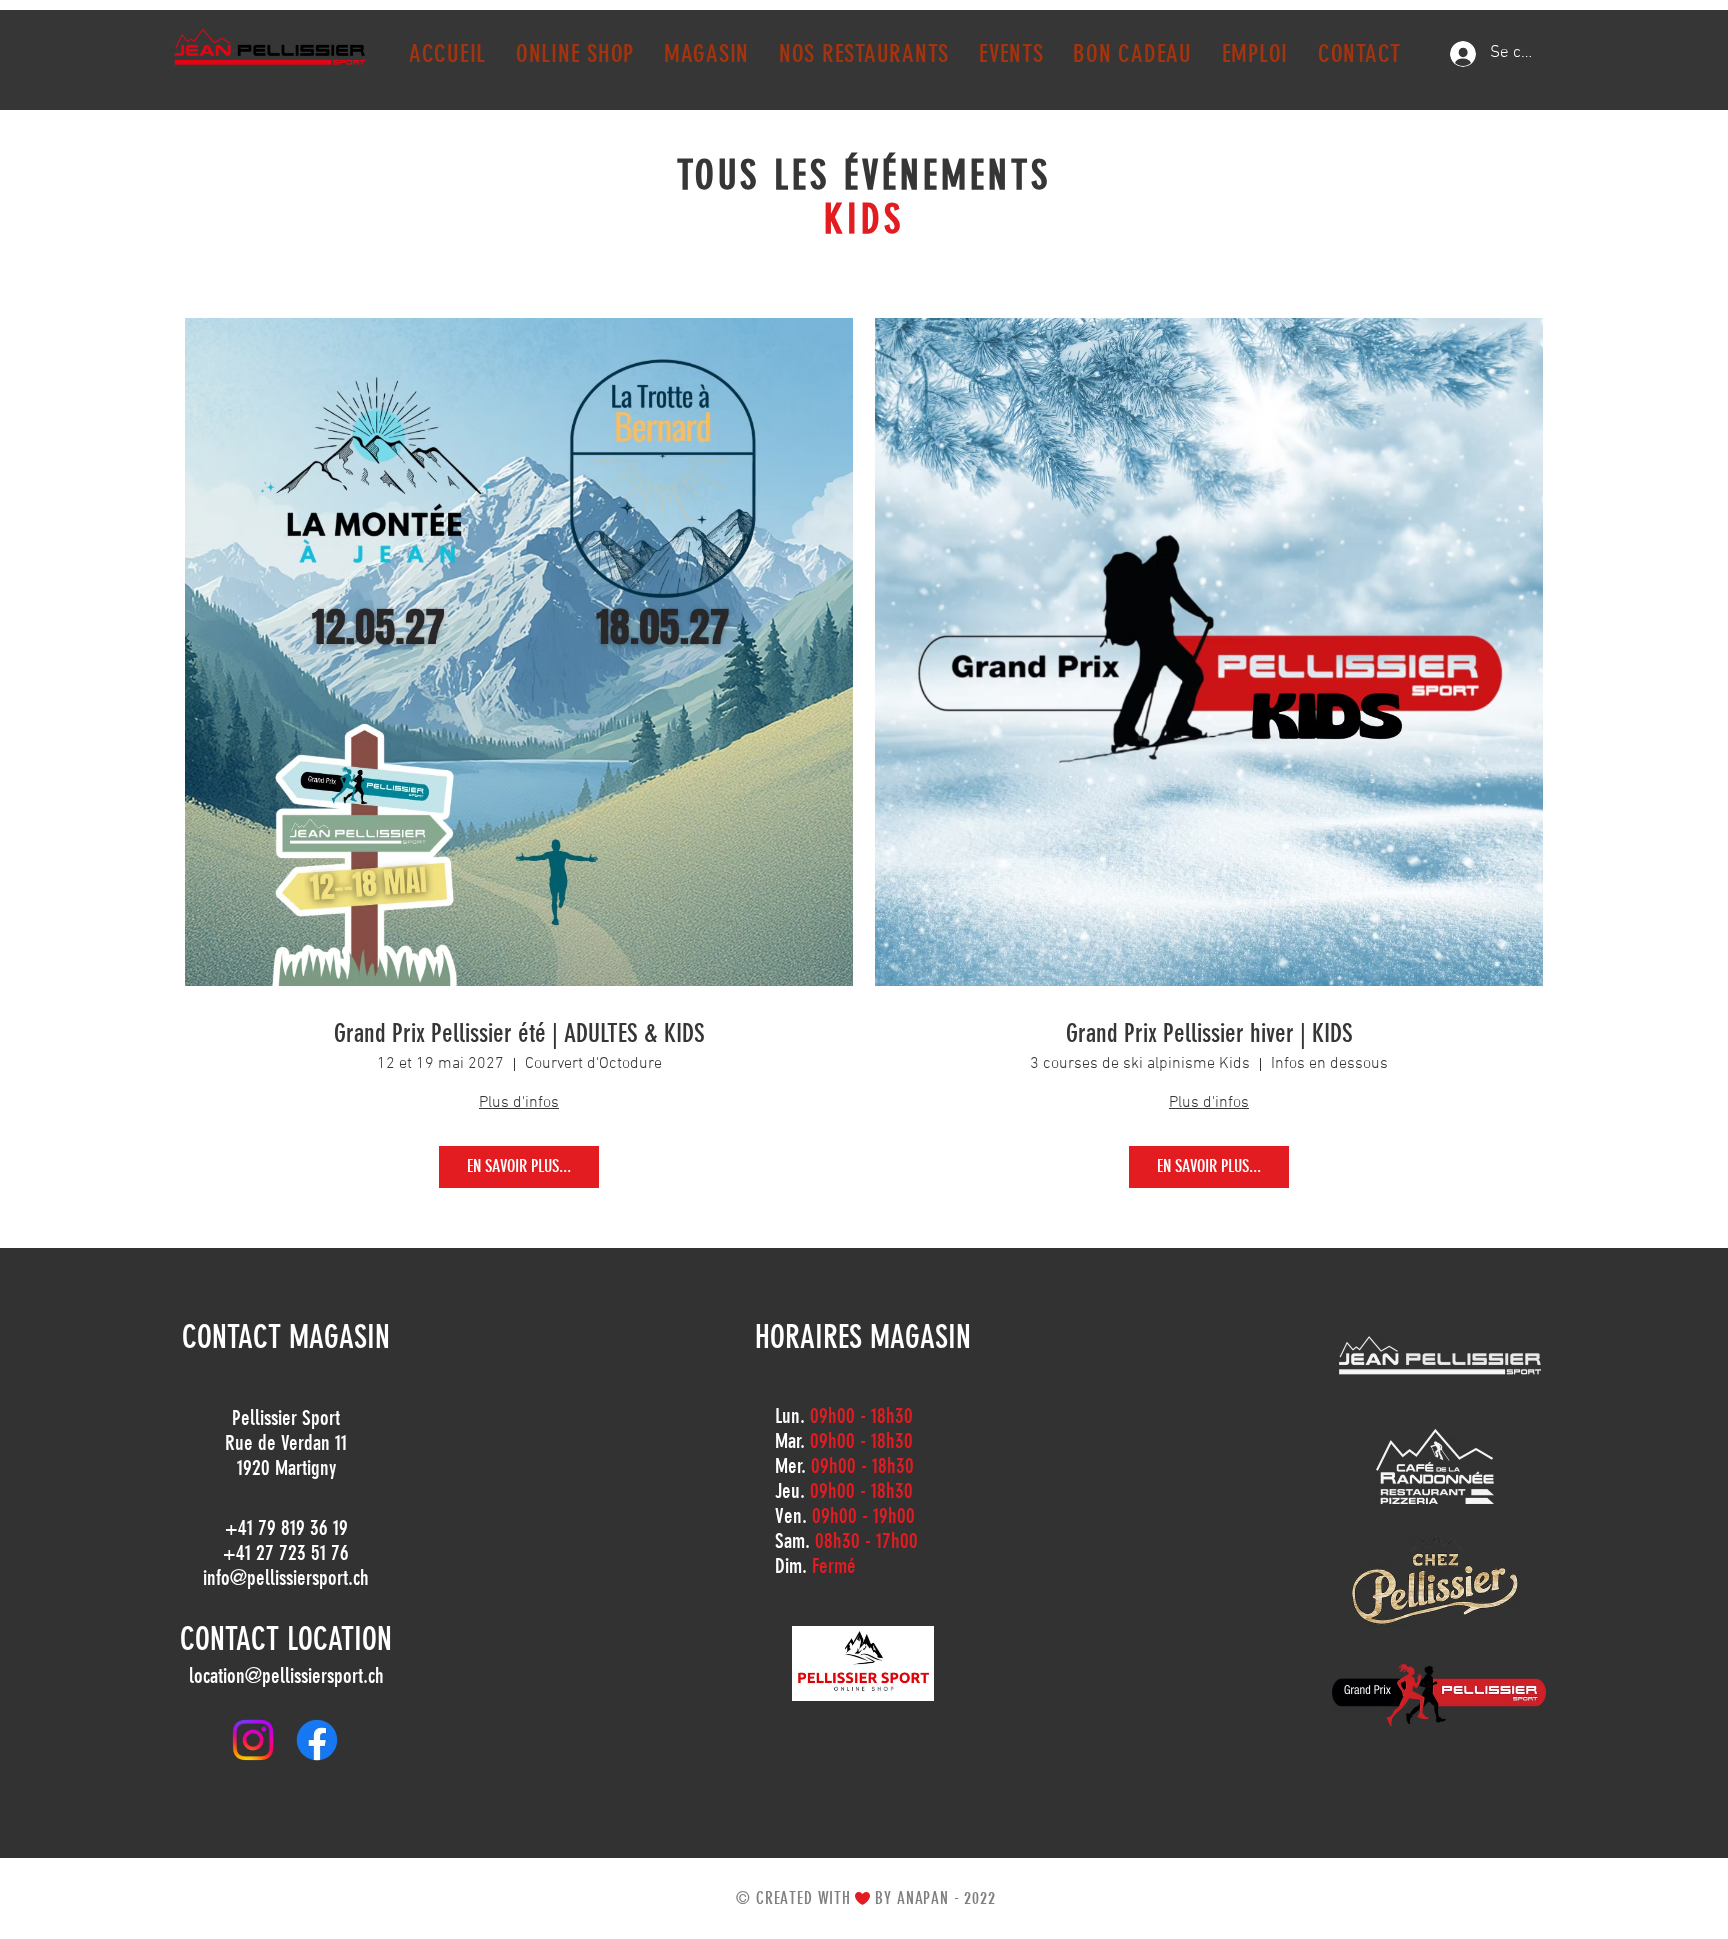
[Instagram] (253, 1740)
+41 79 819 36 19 (286, 1527)
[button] (706, 53)
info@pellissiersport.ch (286, 1577)
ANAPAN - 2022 (946, 1898)
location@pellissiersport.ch (286, 1675)
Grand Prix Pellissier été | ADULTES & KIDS (519, 1033)
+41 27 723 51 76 (286, 1552)
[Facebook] (317, 1740)
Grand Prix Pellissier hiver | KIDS (1209, 1033)
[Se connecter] (1463, 54)
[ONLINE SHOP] (863, 1663)
